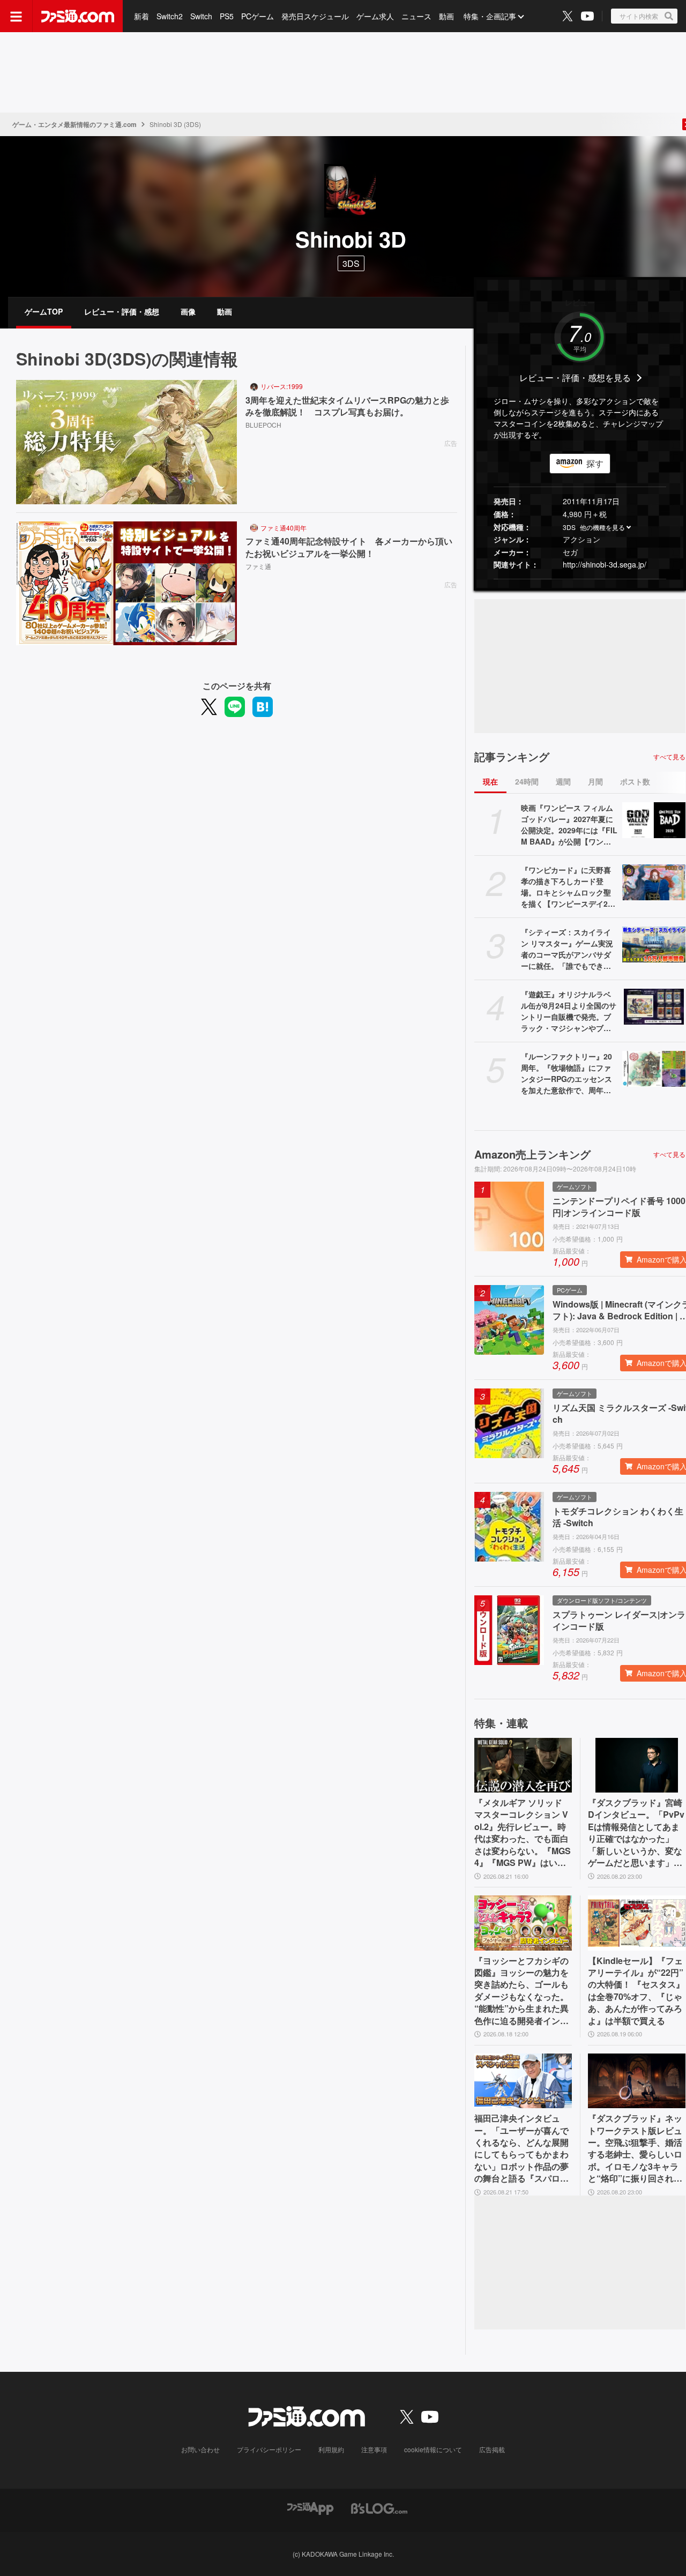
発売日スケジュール (315, 16)
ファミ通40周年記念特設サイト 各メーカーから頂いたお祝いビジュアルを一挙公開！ (349, 547)
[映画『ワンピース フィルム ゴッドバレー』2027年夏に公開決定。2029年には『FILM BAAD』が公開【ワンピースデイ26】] (654, 820)
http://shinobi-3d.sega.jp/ (605, 564)
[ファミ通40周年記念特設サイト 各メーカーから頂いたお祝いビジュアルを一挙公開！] (126, 584)
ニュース (416, 16)
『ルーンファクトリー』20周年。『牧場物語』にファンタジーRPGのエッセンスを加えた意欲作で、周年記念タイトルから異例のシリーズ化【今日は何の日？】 (566, 1073)
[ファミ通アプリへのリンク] (310, 2508)
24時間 (527, 781)
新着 (141, 16)
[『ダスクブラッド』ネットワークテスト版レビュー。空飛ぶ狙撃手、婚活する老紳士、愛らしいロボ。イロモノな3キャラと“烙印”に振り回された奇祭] (637, 2081)
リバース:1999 (282, 386)
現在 (490, 781)
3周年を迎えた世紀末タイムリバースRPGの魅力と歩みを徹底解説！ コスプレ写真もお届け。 (347, 406)
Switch (201, 16)
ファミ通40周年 (284, 528)
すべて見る (669, 757)
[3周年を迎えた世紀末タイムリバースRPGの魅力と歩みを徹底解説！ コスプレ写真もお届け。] (126, 442)
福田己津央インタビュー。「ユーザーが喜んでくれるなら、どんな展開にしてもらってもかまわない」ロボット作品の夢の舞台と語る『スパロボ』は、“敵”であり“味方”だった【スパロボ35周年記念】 (521, 2148)
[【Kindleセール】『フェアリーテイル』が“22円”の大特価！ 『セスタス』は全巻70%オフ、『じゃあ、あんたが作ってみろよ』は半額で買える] (637, 1923)
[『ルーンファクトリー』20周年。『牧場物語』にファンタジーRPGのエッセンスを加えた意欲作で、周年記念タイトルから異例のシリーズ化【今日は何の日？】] (654, 1069)
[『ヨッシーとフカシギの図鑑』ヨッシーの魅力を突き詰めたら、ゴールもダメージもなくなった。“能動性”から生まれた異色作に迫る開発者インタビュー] (523, 1923)
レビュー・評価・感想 (122, 311)
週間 (563, 781)
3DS (351, 263)
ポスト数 (635, 781)
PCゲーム (258, 16)
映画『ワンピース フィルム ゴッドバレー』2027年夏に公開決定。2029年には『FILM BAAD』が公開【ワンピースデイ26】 (569, 825)
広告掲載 (492, 2449)
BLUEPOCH (263, 425)
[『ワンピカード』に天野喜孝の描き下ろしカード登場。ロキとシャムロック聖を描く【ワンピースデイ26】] (654, 882)
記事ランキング (512, 757)
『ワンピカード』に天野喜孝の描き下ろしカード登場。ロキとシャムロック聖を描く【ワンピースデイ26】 (566, 887)
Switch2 (170, 16)
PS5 (227, 16)
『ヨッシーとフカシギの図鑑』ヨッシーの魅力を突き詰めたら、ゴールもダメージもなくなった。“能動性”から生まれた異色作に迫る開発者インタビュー (521, 1991)
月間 (595, 781)
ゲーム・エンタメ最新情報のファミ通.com (74, 124)
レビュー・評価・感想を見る (575, 378)
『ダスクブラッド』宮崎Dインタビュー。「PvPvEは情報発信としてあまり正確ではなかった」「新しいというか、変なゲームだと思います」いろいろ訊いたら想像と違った (636, 1833)
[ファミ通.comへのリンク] (78, 16)
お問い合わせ (200, 2449)
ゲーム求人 (375, 16)
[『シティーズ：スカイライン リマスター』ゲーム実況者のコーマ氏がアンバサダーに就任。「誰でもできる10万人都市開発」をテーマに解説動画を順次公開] (654, 944)
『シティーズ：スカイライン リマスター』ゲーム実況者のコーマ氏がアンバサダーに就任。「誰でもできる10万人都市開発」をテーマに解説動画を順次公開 (568, 949)
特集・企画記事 (490, 16)
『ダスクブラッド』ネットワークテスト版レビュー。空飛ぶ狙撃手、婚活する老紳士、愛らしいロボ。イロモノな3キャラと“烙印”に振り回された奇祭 (635, 2148)
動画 (446, 16)
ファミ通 (258, 566)
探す (595, 463)
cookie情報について (433, 2449)
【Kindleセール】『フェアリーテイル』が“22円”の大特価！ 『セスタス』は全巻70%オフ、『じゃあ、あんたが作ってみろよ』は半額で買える (636, 1991)
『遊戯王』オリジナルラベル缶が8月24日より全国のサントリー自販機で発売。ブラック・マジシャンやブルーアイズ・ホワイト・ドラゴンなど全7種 (569, 1011)
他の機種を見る (602, 527)
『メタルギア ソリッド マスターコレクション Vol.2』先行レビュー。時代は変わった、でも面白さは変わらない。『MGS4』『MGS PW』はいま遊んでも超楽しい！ (523, 1833)
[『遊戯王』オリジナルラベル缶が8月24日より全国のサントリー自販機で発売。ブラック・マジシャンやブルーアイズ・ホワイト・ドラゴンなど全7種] (654, 1006)
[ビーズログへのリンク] (379, 2508)
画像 (188, 311)
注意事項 (374, 2449)
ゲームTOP (44, 311)
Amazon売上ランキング (532, 1154)
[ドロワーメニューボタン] (16, 16)
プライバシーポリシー (269, 2449)
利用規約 (331, 2449)
